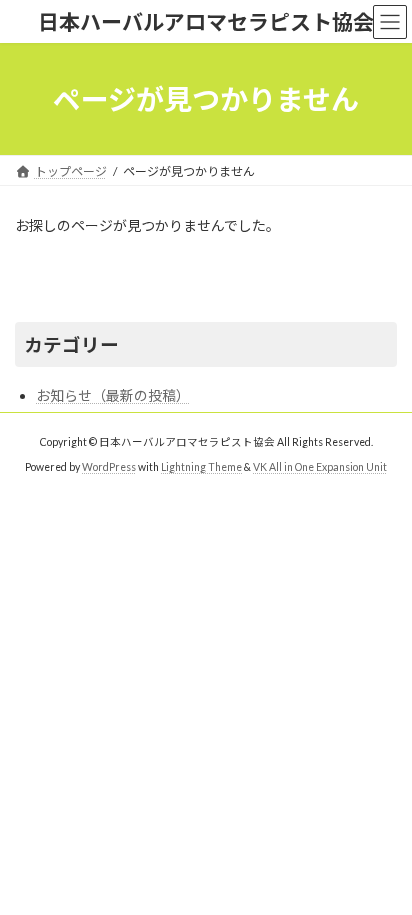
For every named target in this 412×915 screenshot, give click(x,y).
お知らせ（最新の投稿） (113, 395)
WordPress (109, 467)
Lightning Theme (201, 467)
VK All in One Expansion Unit (320, 467)
